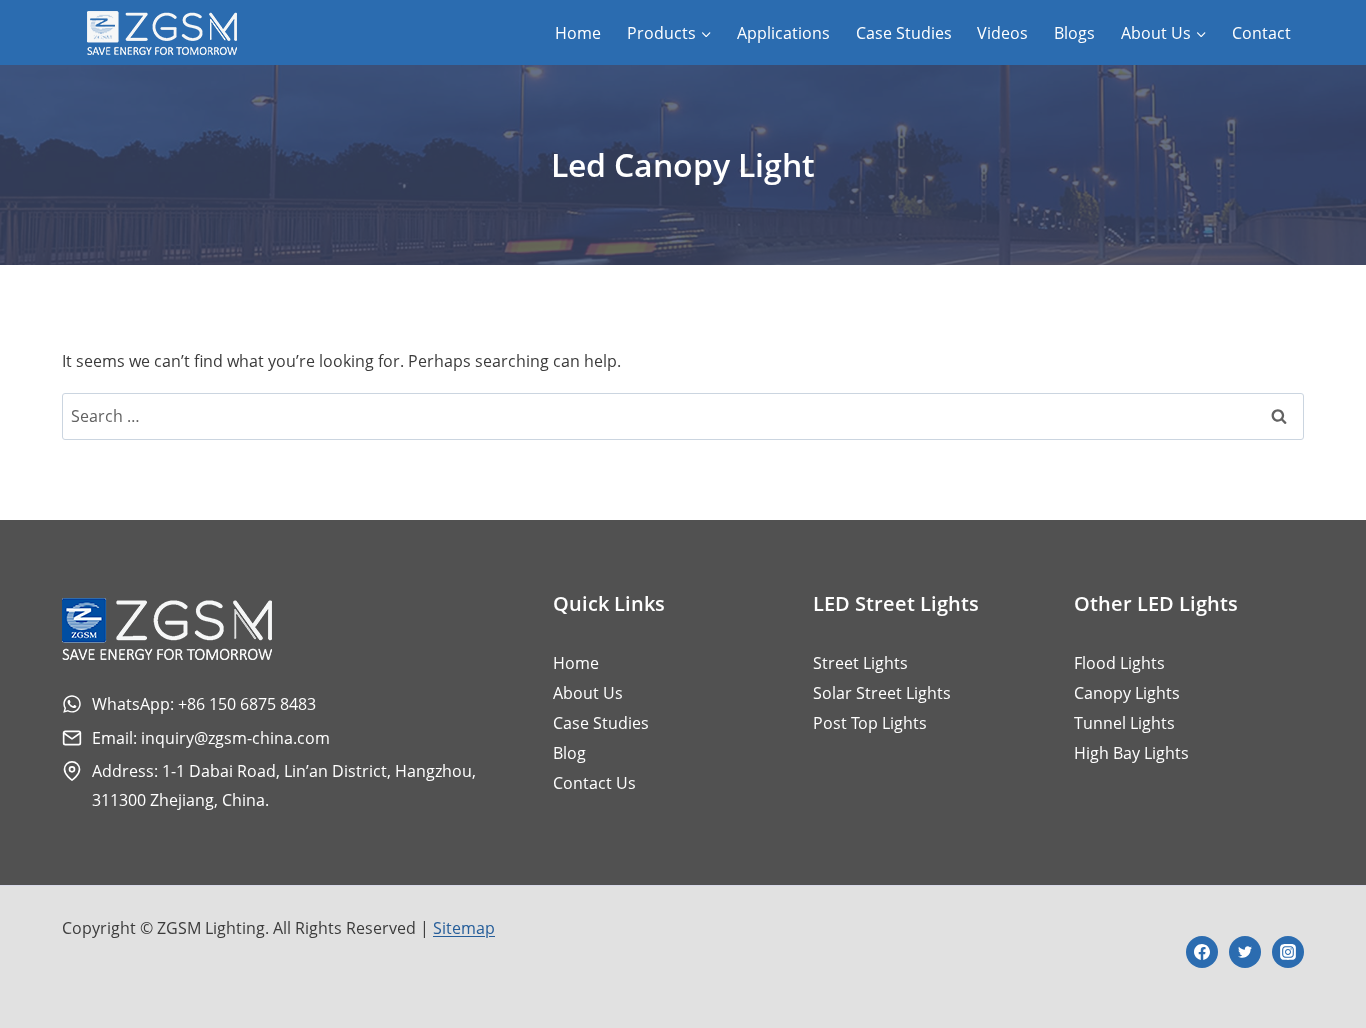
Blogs (1074, 33)
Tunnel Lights (1124, 723)
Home (578, 33)
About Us (588, 693)
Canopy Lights (1127, 693)
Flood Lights (1119, 663)
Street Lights (860, 663)
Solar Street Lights (882, 693)
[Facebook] (1202, 952)
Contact (1261, 33)
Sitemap (464, 928)
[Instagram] (1288, 952)
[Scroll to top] (1314, 946)
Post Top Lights (870, 723)
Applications (783, 33)
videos (1002, 33)
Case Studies (904, 33)
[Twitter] (1245, 952)
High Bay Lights (1131, 753)
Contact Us (594, 783)
